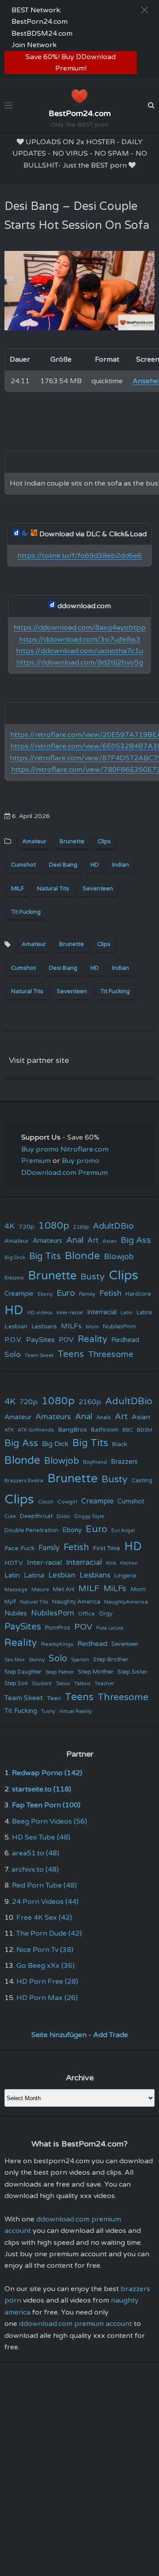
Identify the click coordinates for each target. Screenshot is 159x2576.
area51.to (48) (36, 1853)
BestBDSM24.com (42, 34)
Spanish (80, 1660)
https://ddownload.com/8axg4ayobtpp (80, 628)
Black (120, 1444)
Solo (13, 1355)
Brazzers (14, 1278)
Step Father (60, 1672)
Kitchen (129, 1563)
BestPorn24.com (40, 22)
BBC (128, 1430)
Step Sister (132, 1672)
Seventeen (98, 889)
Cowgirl (67, 1502)
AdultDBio (113, 1226)
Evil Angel (123, 1531)
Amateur (34, 841)
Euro (66, 1293)
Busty (93, 1277)
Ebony (45, 1294)
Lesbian (16, 1326)
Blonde (82, 1256)
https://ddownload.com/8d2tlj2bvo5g (80, 662)
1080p (54, 1226)
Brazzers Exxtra (24, 1481)
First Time (107, 1548)
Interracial (102, 1312)
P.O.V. (13, 1340)
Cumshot (23, 865)
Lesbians (44, 1326)
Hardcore (138, 1294)
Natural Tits (53, 889)
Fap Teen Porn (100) (46, 1805)
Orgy (106, 1614)
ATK (9, 1430)
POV (66, 1340)
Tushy (48, 1711)
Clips (104, 841)
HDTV (14, 1563)
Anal (75, 1240)
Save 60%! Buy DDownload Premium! (71, 63)
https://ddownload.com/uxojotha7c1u (79, 651)
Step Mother (96, 1672)
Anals (104, 1418)
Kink (111, 1563)
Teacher (104, 1684)
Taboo (63, 1684)
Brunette (72, 841)
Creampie (19, 1294)
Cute (10, 1516)
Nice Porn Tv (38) (45, 1950)
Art (93, 1241)
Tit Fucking (26, 912)
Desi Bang (63, 865)
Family (87, 1294)
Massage (16, 1590)
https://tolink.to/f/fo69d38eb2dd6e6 (79, 556)
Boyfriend (95, 1462)
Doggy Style (89, 1516)
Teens (71, 1354)
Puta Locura (110, 1628)
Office (87, 1614)
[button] (145, 10)
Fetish (110, 1293)
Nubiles (16, 1613)
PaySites (40, 1340)
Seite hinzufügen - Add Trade (80, 2035)
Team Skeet (39, 1355)
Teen (54, 1698)
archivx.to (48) (35, 1869)
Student (42, 1684)
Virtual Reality (76, 1711)
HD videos (40, 1313)
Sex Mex (15, 1660)
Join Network (34, 45)
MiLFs (115, 1589)
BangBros (72, 1430)
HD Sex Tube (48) (41, 1837)
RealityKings (57, 1644)
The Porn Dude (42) (49, 1933)
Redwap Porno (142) (47, 1773)
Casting (142, 1481)
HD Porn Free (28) (47, 1982)
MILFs (71, 1326)
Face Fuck (19, 1548)
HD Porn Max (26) (47, 1998)
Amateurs (47, 1241)
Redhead (125, 1340)
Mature (40, 1590)
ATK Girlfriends (36, 1430)
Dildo (63, 1516)
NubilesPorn (119, 1327)
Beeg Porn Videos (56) (49, 1821)
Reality (93, 1339)
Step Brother (111, 1660)
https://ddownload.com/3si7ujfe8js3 (80, 639)
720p (26, 1227)
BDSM (145, 1430)
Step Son (16, 1684)
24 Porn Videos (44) (45, 1902)
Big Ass (136, 1240)
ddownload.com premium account (76, 2324)
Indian (121, 865)
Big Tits (45, 1256)
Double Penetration (31, 1530)
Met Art (64, 1589)
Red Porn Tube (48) (44, 1885)
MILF (17, 889)
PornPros (58, 1628)
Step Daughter (23, 1672)
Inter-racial (70, 1312)
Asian (110, 1241)
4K (9, 1226)
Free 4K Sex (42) (44, 1918)
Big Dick (15, 1257)
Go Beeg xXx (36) (45, 1966)
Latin (127, 1313)
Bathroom (105, 1430)
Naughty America (76, 1602)
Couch (46, 1502)
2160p (81, 1227)
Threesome (111, 1354)
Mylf (10, 1602)
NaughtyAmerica (126, 1602)
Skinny (37, 1660)
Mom (92, 1327)
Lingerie (125, 1576)
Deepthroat (36, 1516)
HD (95, 865)
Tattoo (82, 1683)
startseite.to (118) (42, 1789)
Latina (144, 1313)
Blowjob (119, 1257)
